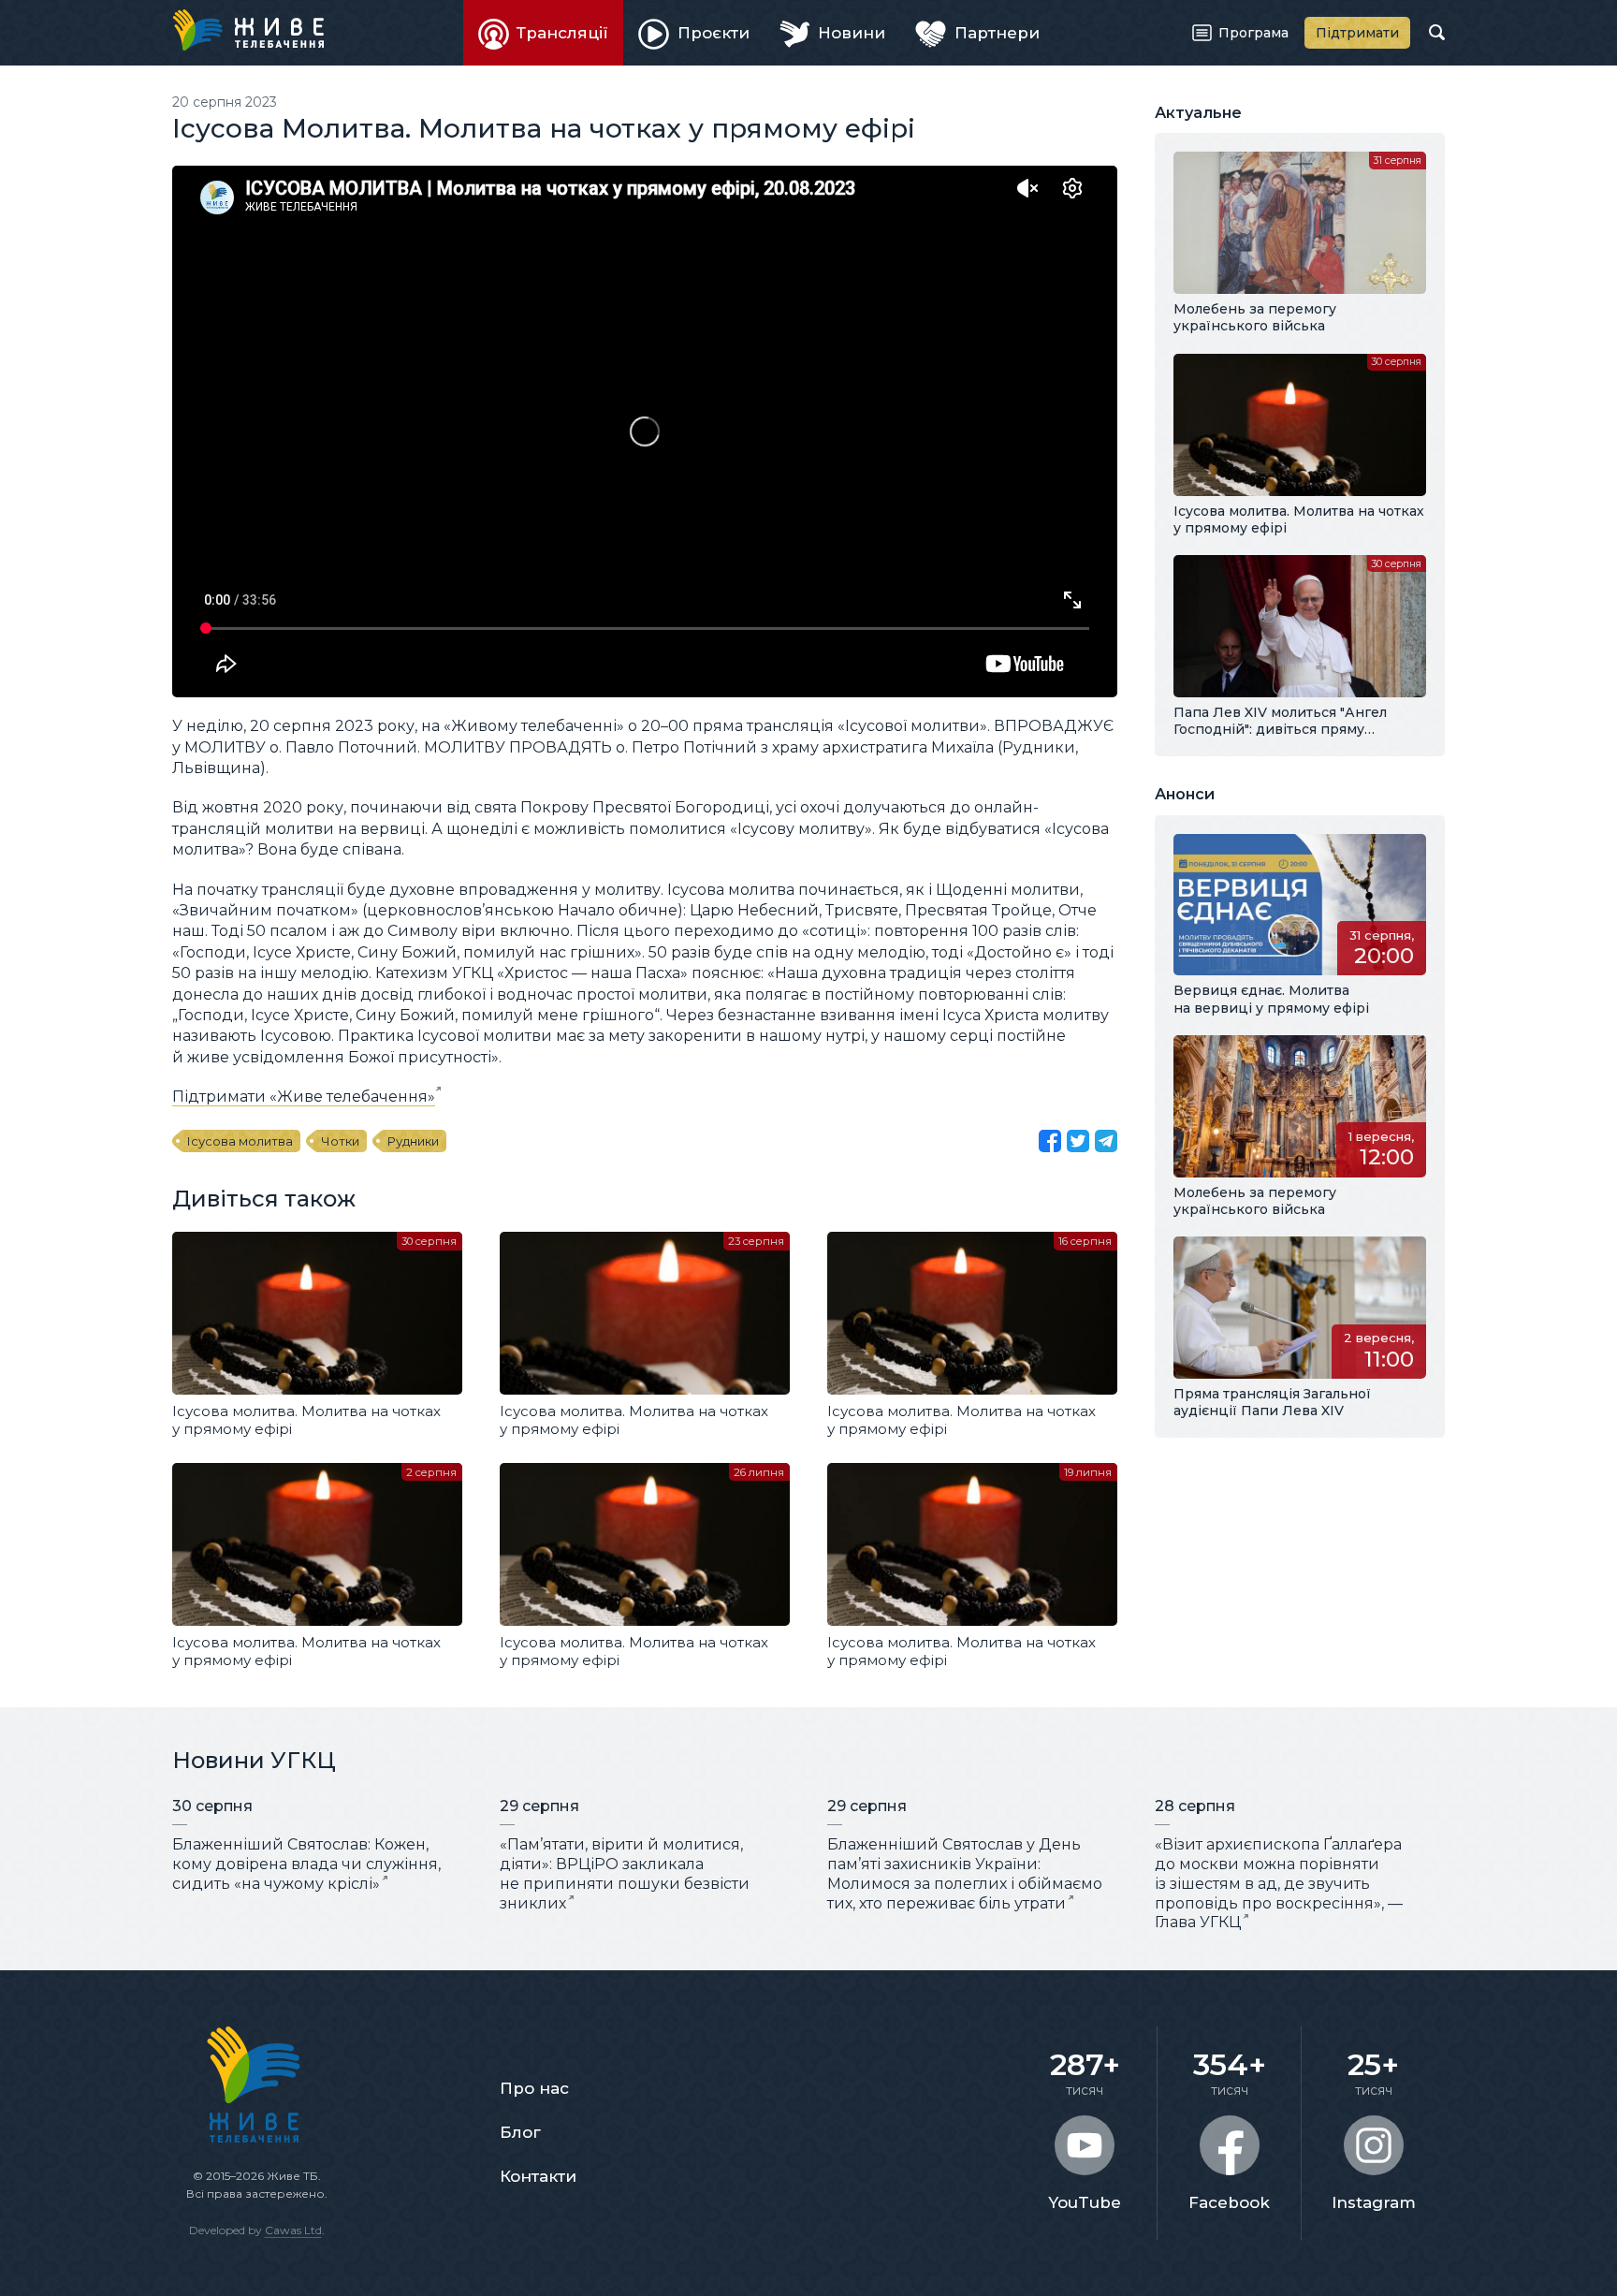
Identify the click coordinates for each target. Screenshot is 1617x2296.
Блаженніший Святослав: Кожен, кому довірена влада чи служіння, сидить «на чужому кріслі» (306, 1864)
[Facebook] (1050, 1141)
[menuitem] (544, 33)
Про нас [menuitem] (534, 2088)
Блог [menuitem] (520, 2132)
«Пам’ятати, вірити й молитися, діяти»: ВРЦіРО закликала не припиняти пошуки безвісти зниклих (625, 1873)
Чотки (340, 1141)
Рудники (413, 1141)
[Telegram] (1106, 1141)
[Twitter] (1078, 1141)
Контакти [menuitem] (538, 2176)
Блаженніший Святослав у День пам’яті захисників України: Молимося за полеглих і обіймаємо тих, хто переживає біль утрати (965, 1873)
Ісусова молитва (240, 1141)
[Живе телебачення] (248, 30)
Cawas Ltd (293, 2230)
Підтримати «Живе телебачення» (304, 1097)
